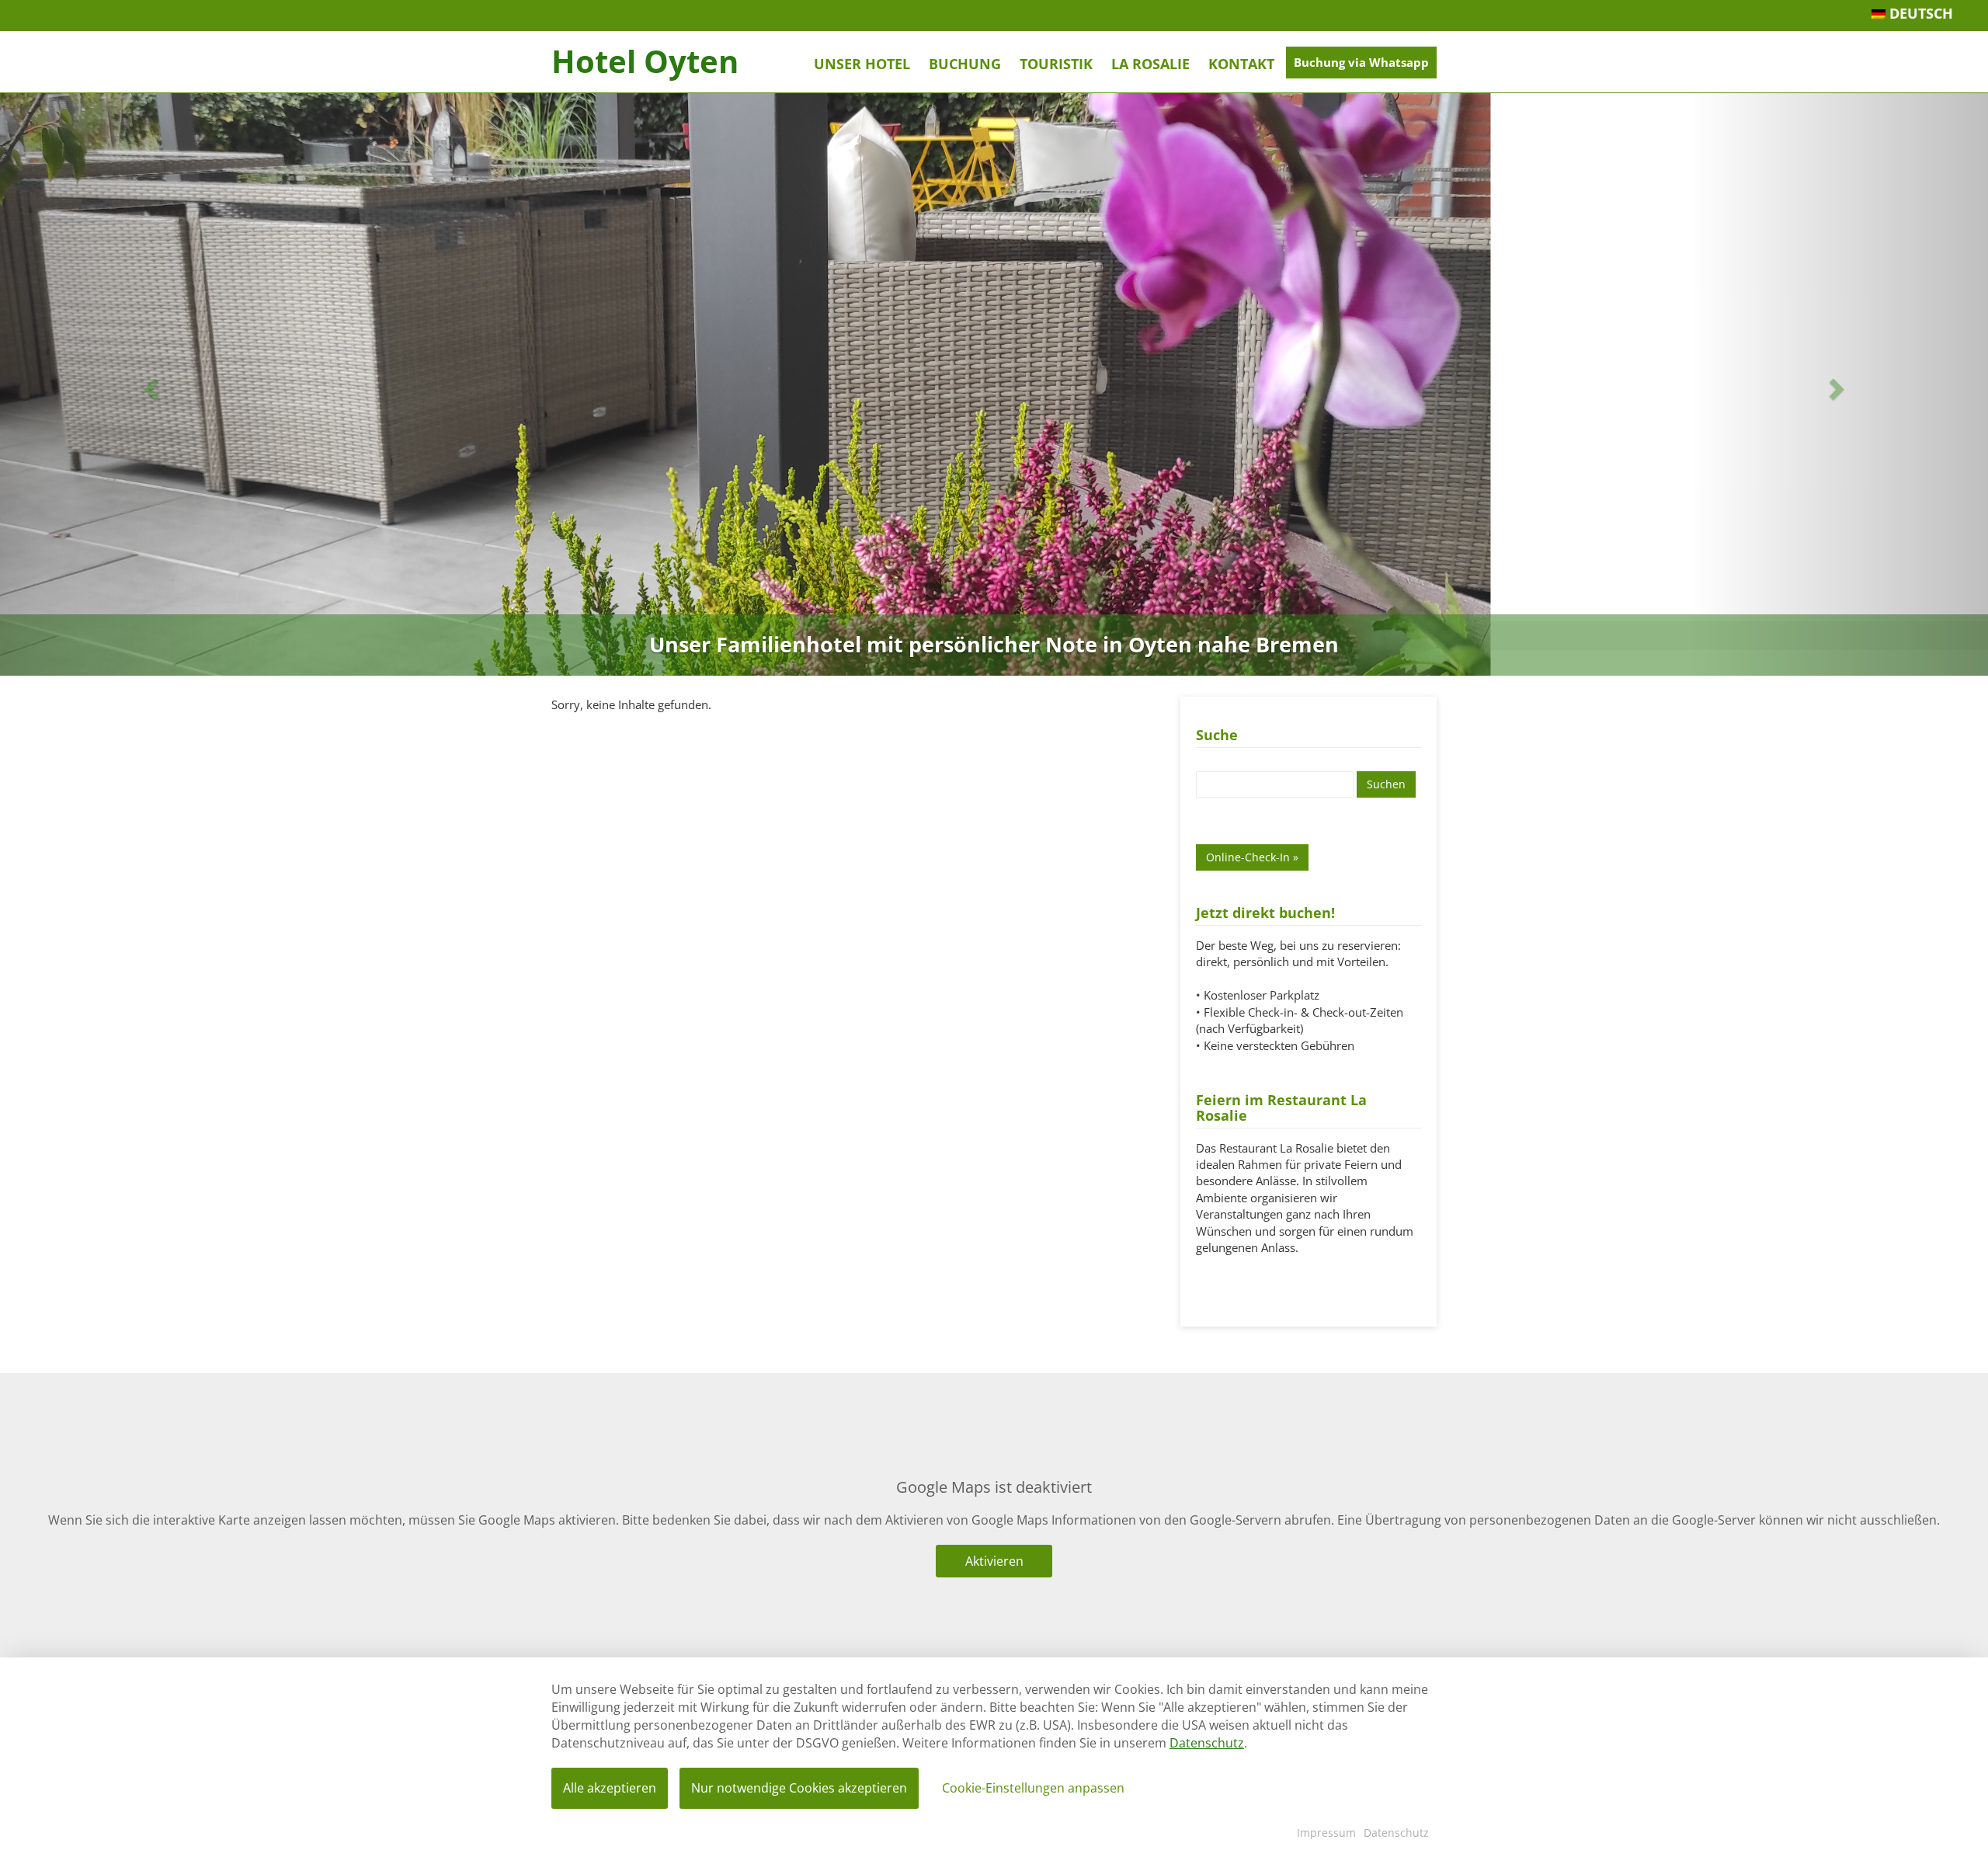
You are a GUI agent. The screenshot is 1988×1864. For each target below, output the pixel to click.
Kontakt (1241, 64)
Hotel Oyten (645, 61)
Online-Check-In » (1252, 857)
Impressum (1326, 1833)
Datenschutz (1207, 1743)
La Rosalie (1150, 64)
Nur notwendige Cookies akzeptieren (799, 1788)
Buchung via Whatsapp (1361, 62)
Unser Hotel (862, 64)
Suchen (1386, 784)
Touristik (1056, 64)
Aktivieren (994, 1561)
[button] (149, 384)
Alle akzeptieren (610, 1788)
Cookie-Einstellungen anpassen (1033, 1788)
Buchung (965, 64)
